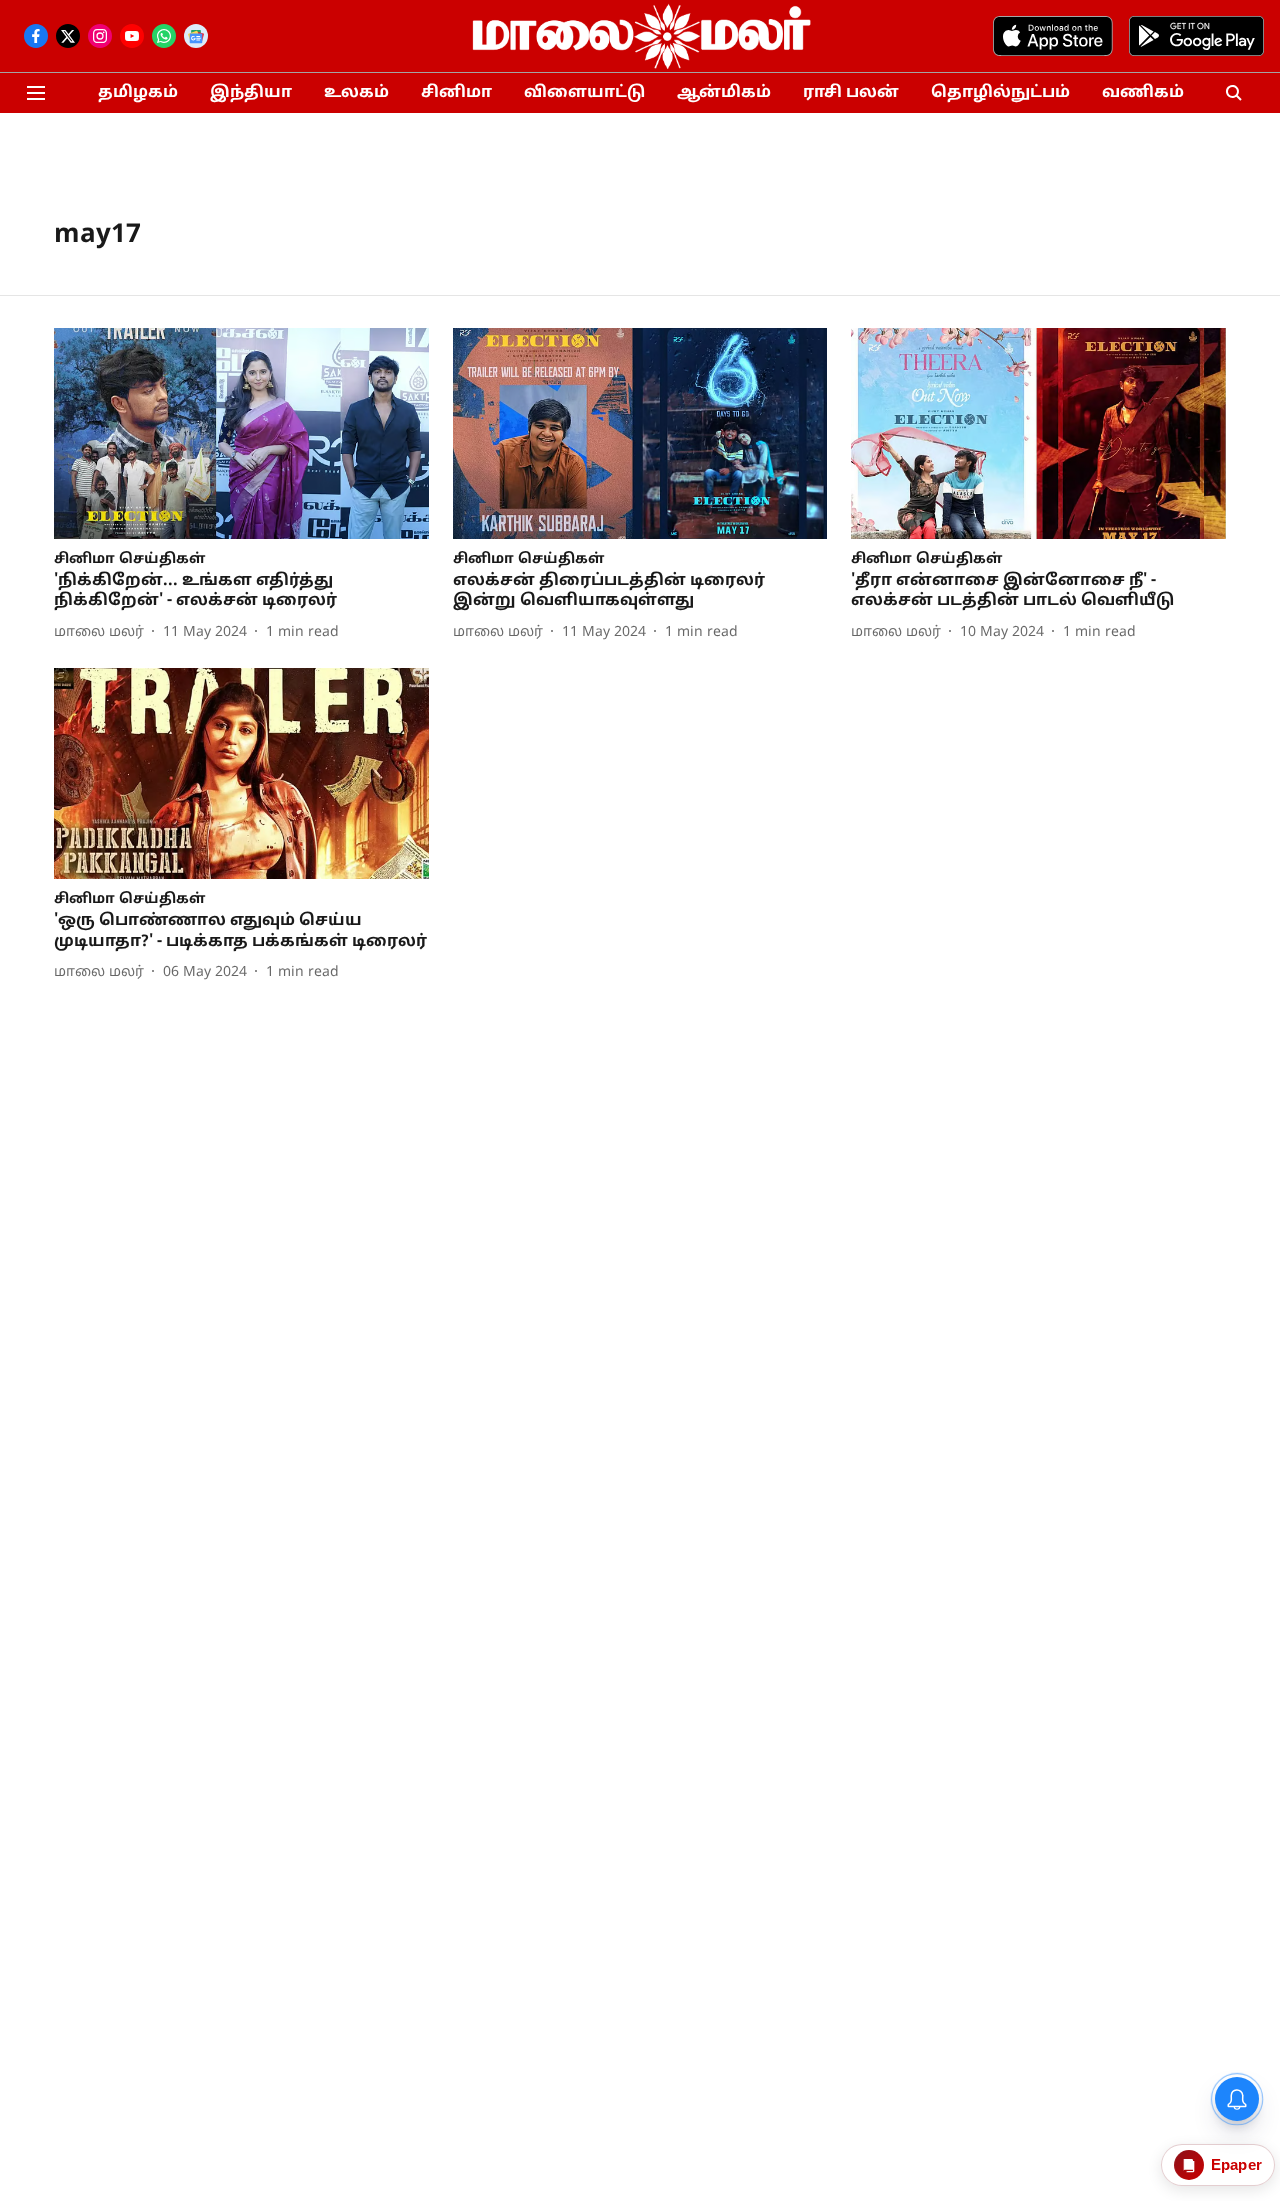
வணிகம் (1143, 93)
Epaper (1236, 2164)
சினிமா (456, 93)
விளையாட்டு (584, 93)
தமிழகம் (138, 93)
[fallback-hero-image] (241, 433)
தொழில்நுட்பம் (1000, 93)
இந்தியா (251, 93)
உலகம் (356, 93)
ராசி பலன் (851, 93)
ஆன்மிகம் (724, 93)
